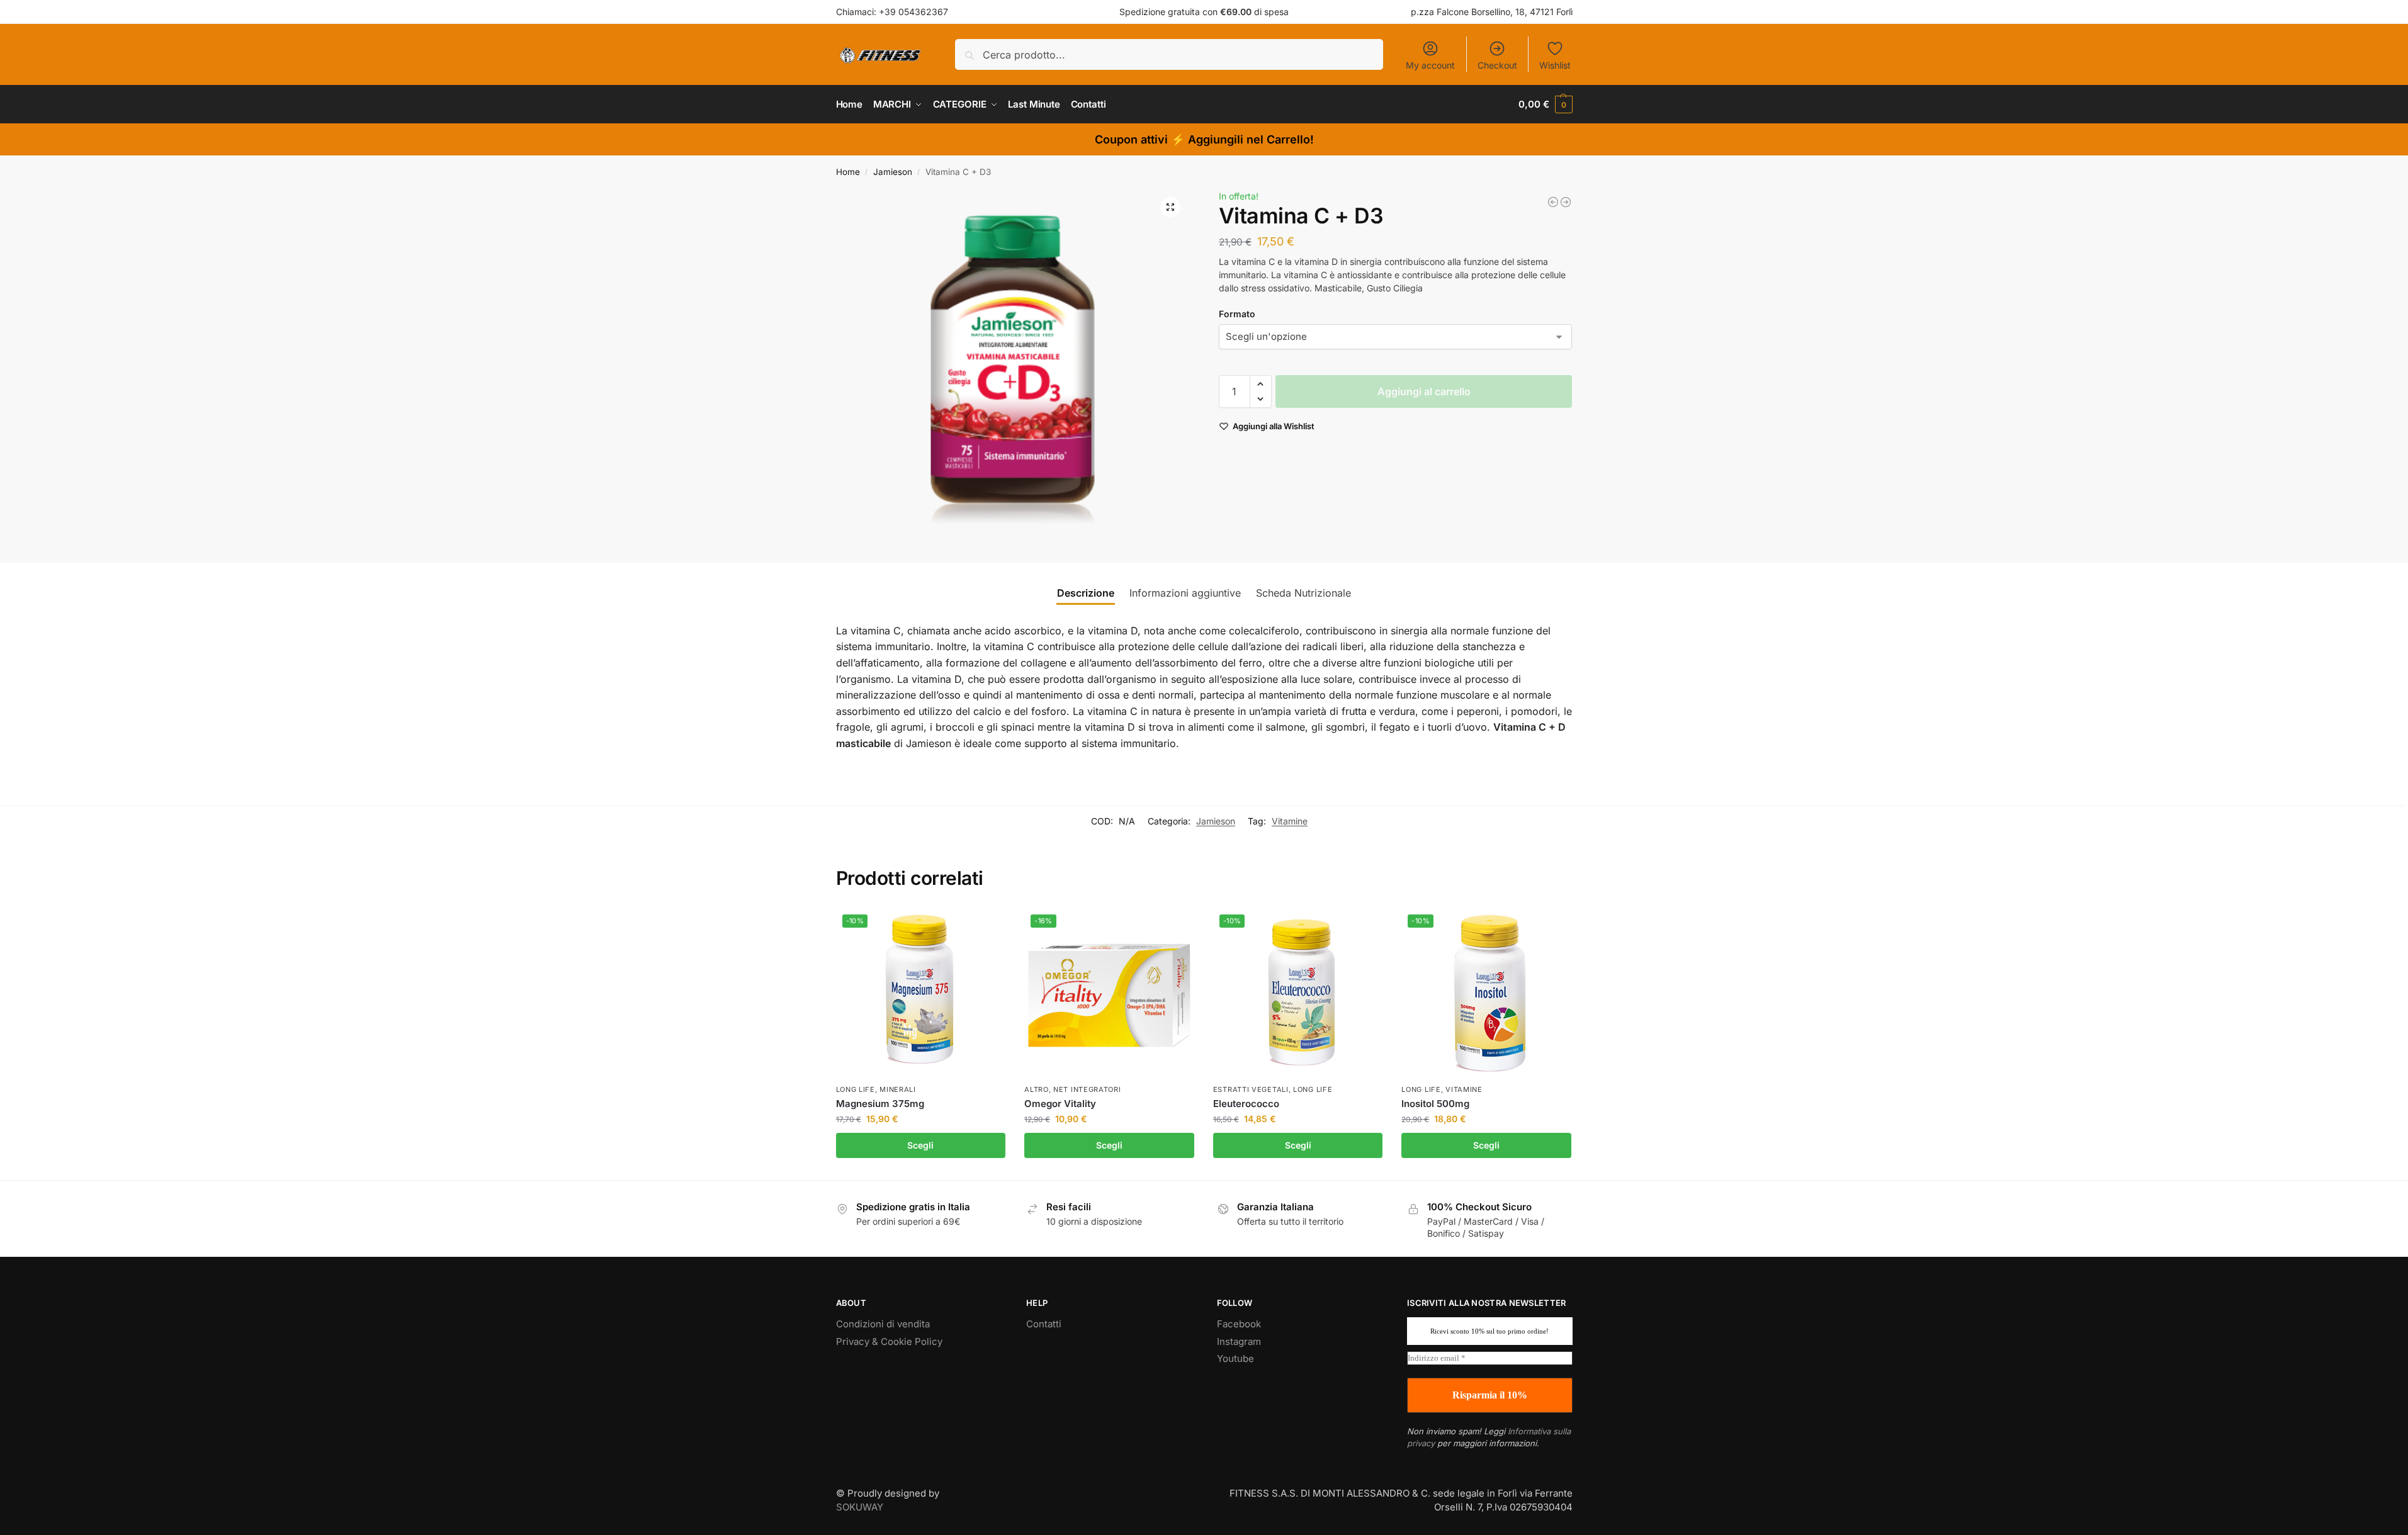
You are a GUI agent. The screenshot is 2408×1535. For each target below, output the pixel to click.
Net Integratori (1087, 1089)
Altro (1037, 1089)
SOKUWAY (860, 1507)
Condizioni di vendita (883, 1324)
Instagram (1239, 1341)
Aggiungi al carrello (1424, 391)
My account (1430, 65)
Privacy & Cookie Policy (889, 1341)
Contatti (1044, 1324)
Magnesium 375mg (880, 1104)
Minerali (898, 1089)
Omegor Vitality (1060, 1104)
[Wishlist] (986, 927)
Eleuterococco (1246, 1104)
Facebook (1239, 1324)
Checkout (1497, 65)
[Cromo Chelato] (1553, 202)
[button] (1545, 104)
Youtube (1235, 1358)
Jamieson (893, 172)
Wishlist (1555, 65)
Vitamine (1290, 821)
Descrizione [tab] (1086, 593)
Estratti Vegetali (1251, 1089)
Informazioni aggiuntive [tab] (1185, 593)
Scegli (920, 1145)
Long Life (856, 1089)
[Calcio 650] (1566, 202)
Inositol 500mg (1435, 1104)
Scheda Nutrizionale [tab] (1303, 593)
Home (848, 172)
